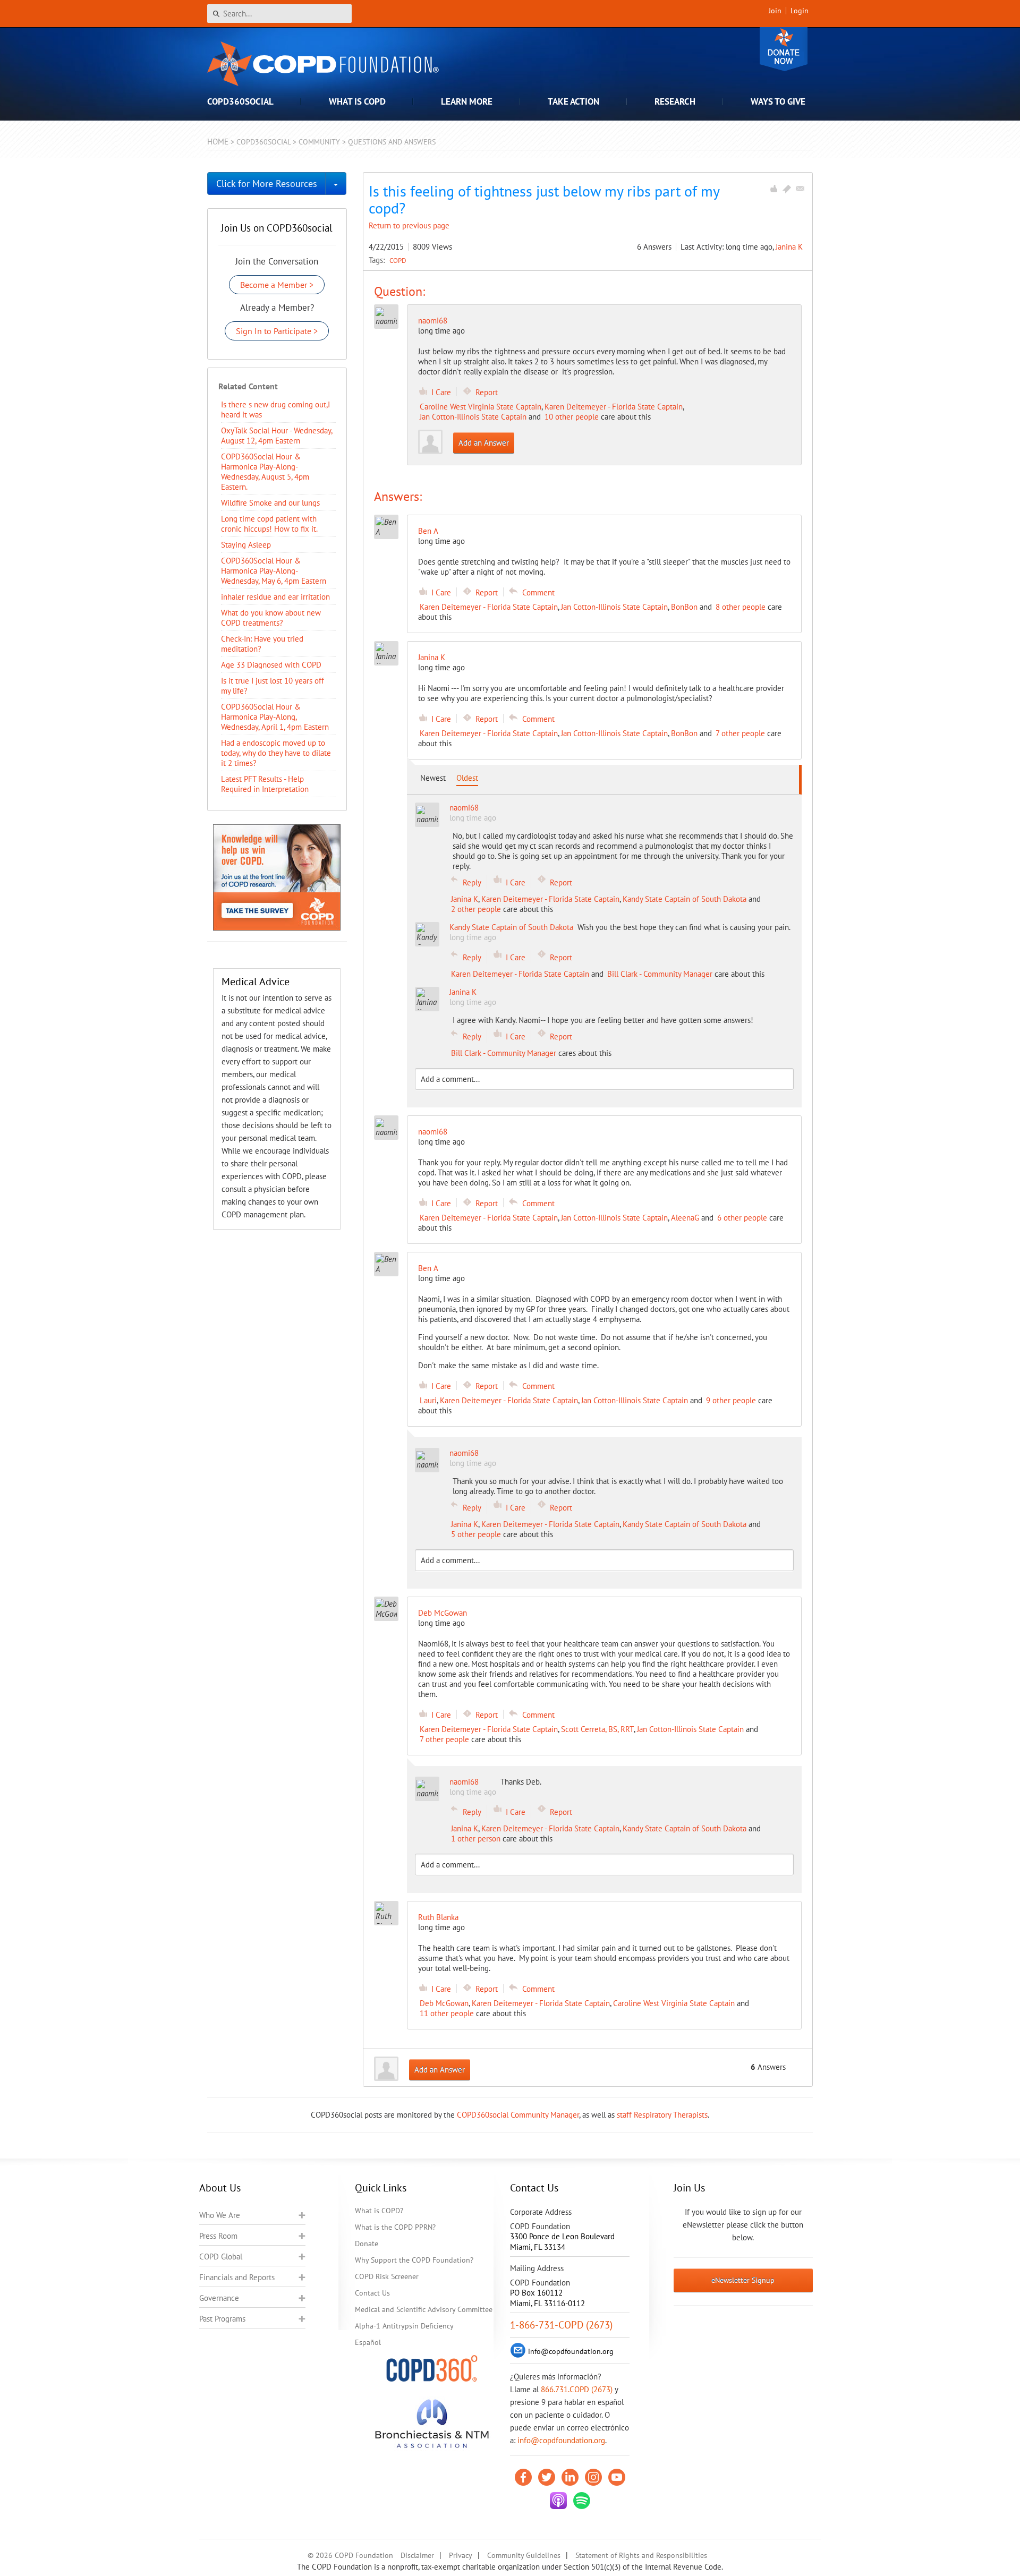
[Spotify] (582, 2501)
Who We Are (220, 2215)
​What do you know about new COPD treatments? (271, 618)
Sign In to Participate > (277, 331)
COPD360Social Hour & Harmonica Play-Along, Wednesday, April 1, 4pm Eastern (275, 717)
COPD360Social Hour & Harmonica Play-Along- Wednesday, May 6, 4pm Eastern (274, 571)
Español (368, 2342)
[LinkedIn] (570, 2477)
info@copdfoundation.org (561, 2440)
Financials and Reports (237, 2277)
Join (775, 11)
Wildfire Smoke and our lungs (270, 503)
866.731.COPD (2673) (577, 2389)
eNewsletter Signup (743, 2280)
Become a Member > (277, 285)
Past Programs (222, 2319)
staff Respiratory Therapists (662, 2115)
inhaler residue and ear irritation (275, 597)
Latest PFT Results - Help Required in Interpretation (265, 784)
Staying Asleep (246, 545)
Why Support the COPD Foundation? (414, 2260)
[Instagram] (593, 2477)
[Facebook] (523, 2477)
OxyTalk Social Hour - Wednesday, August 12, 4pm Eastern (277, 436)
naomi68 (433, 321)
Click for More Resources (267, 184)
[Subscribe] (800, 189)
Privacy (461, 2555)
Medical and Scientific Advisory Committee (424, 2309)
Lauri (428, 1400)
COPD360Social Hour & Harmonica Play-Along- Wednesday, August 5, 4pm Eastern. (265, 472)
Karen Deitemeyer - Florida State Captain (614, 407)
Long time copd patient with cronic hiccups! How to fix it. (269, 524)
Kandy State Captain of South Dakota (685, 899)
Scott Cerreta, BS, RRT (597, 1729)
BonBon (684, 607)
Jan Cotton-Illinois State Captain (473, 417)
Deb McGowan (444, 2003)
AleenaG (685, 1218)
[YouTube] (617, 2477)
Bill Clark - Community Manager (660, 974)
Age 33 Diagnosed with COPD (271, 665)
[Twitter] (547, 2477)
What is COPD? (379, 2211)
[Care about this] (773, 189)
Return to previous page (409, 225)
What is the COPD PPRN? (395, 2227)
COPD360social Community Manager (518, 2115)
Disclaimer (417, 2555)
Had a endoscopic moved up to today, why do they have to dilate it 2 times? (276, 753)
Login (800, 11)
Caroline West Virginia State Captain (481, 407)
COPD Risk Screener (387, 2276)
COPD (398, 260)
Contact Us (372, 2293)
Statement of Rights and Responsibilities (641, 2555)
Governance (219, 2298)
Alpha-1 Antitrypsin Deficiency (404, 2326)
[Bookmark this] (787, 189)
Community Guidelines (524, 2555)
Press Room (218, 2236)
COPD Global (221, 2257)
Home (218, 142)
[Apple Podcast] (558, 2501)
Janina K (789, 247)
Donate (784, 49)
